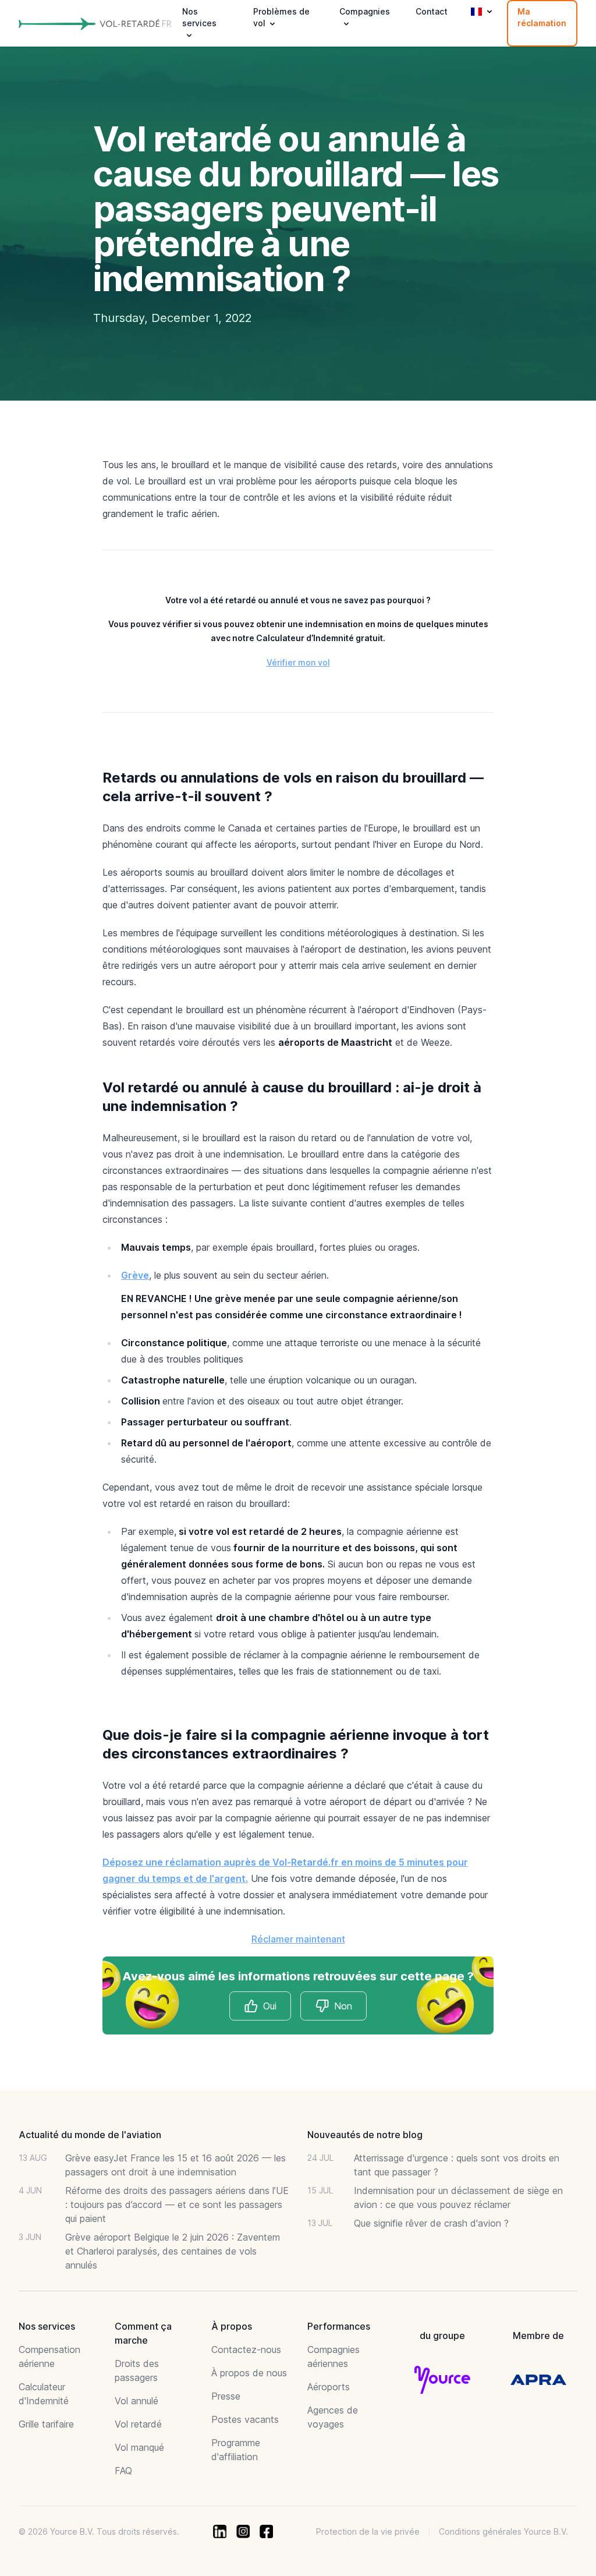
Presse (226, 2396)
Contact (432, 11)
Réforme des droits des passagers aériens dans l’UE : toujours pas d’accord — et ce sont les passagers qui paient (177, 2205)
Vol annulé (136, 2401)
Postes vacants (245, 2419)
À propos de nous (249, 2373)
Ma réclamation (542, 17)
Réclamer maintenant (298, 1939)
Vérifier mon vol (298, 662)
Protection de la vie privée (368, 2531)
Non (343, 2006)
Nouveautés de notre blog (365, 2135)
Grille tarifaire (46, 2424)
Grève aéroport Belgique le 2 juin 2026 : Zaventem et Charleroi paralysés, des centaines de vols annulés (173, 2251)
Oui (270, 2006)
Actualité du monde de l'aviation (90, 2135)
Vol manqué (139, 2447)
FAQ (123, 2471)
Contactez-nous (246, 2349)
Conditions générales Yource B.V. (503, 2531)
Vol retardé (138, 2424)
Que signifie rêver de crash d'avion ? (431, 2223)
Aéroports (329, 2387)
